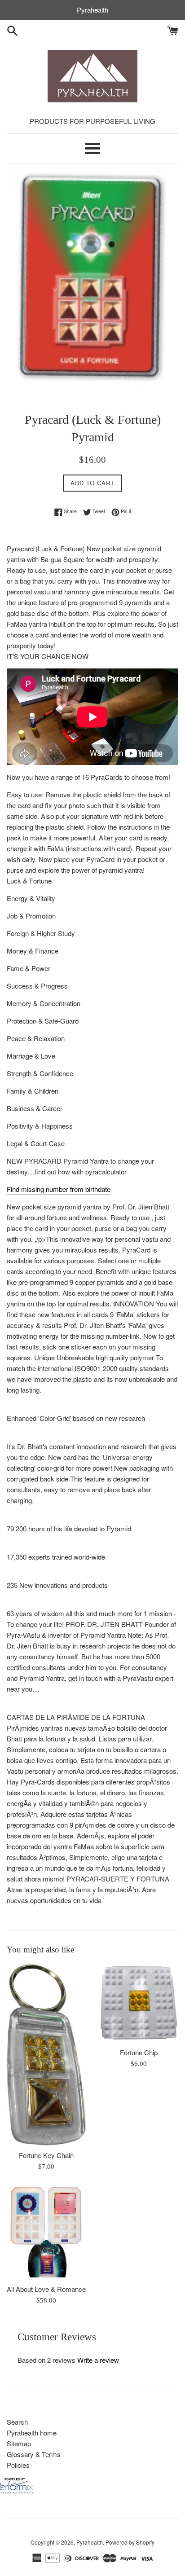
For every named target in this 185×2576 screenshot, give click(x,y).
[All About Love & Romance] (46, 2232)
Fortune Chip (139, 2052)
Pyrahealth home (32, 2433)
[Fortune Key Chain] (46, 2055)
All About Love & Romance (46, 2289)
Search (17, 2422)
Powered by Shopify (130, 2542)
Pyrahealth (90, 2542)
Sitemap (19, 2443)
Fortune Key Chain (46, 2155)
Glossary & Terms (34, 2454)
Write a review (98, 2360)
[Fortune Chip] (139, 2003)
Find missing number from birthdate (59, 1189)
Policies (18, 2465)
